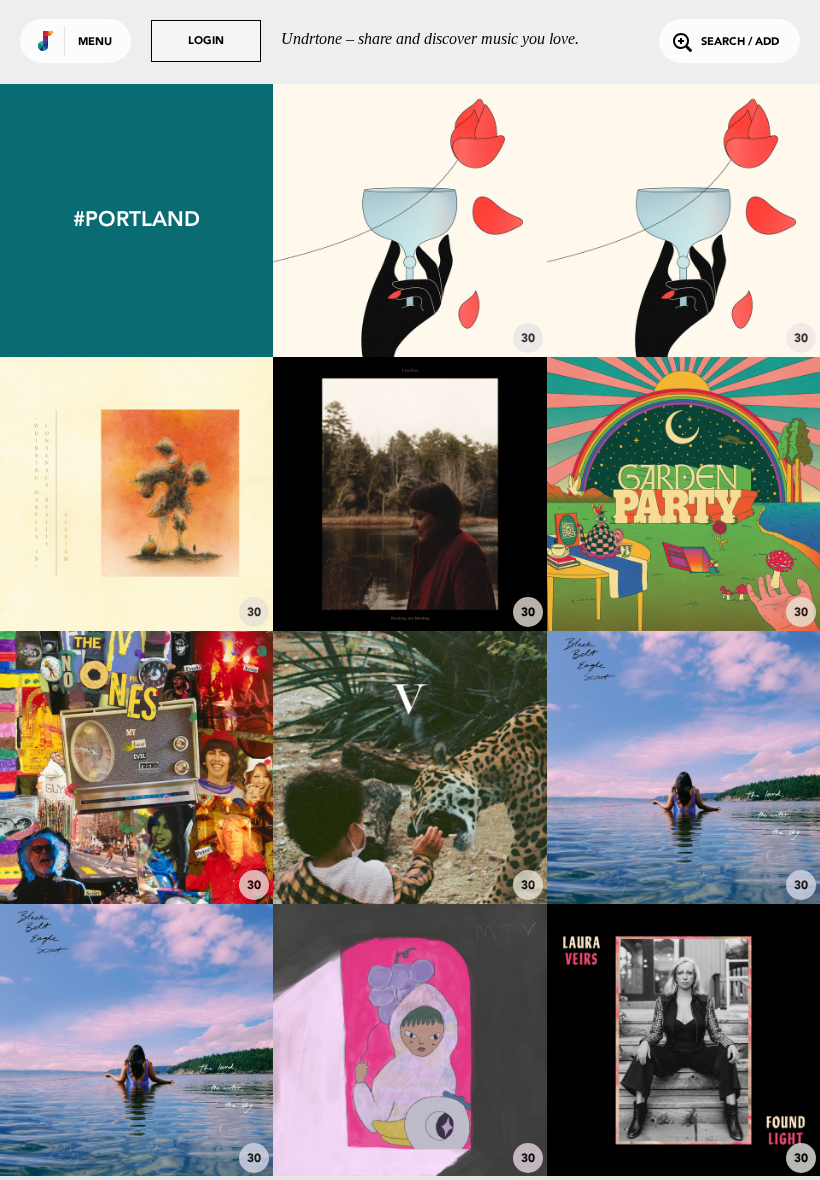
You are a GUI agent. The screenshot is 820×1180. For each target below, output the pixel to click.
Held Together (410, 575)
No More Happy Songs (409, 1122)
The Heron (683, 302)
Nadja (410, 839)
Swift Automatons (136, 575)
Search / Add (740, 42)
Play (410, 220)
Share (466, 220)
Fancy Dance (136, 1122)
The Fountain (409, 302)
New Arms (683, 1122)
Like (353, 220)
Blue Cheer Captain (137, 849)
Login (206, 41)
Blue (683, 849)
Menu (95, 42)
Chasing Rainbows (683, 575)
